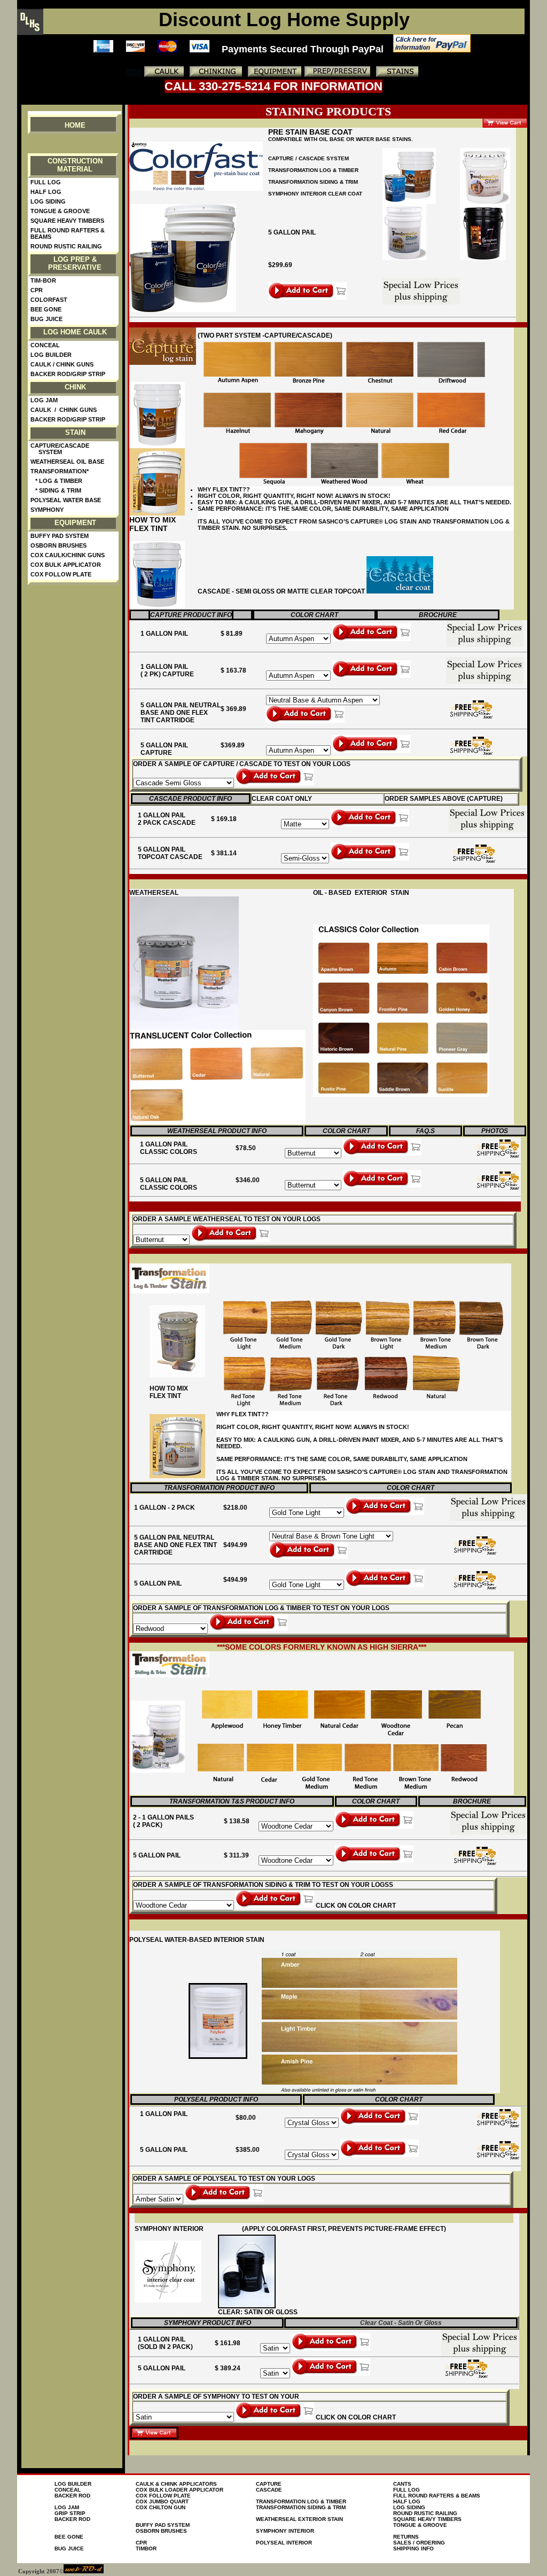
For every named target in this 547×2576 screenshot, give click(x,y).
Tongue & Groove (60, 211)
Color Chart (314, 615)
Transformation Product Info (219, 1488)
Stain (75, 432)
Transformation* (60, 471)
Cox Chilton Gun (161, 2507)
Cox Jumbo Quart (162, 2501)
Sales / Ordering (419, 2543)
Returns (406, 2537)
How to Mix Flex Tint (153, 524)
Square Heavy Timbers (67, 221)
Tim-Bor (43, 280)
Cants (402, 2484)
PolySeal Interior (284, 2543)
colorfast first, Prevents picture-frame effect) (356, 2229)
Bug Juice (46, 319)
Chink (75, 387)
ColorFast (49, 300)
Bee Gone (46, 309)
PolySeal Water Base (66, 500)
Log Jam (44, 400)
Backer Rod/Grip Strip (68, 374)
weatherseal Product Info (217, 1131)
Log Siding (48, 201)
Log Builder (51, 355)
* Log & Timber (56, 481)
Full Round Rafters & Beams (68, 233)
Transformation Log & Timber (313, 170)
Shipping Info (413, 2548)
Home (75, 125)
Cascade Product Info (190, 799)
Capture (269, 2484)
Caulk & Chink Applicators (176, 2484)
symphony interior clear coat (315, 194)
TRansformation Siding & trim (313, 182)
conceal (68, 2490)
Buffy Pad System (60, 536)
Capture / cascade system (308, 158)
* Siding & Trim (56, 490)
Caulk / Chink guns (62, 364)
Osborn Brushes (58, 545)
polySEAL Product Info (216, 2099)
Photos (495, 1131)
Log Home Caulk (75, 332)
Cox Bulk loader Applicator (179, 2490)
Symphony (47, 510)
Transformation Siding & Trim (301, 2507)
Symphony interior (285, 2531)
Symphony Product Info (208, 2323)
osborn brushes (161, 2531)
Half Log (46, 192)
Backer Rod (72, 2496)
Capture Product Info (191, 615)
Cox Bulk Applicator (66, 565)
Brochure (438, 615)
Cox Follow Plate (61, 574)
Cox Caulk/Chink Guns (68, 555)
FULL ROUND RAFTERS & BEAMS (437, 2496)
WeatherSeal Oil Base (67, 462)
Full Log (46, 182)
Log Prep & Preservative (75, 263)
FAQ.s (425, 1131)
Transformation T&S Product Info (232, 1801)
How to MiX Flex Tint (169, 1392)
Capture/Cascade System (60, 449)
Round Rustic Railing (66, 246)
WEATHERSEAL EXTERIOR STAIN (299, 2519)
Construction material (75, 165)
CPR (37, 290)
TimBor (146, 2548)
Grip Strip (70, 2513)
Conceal (45, 345)
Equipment (75, 523)
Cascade (269, 2490)
